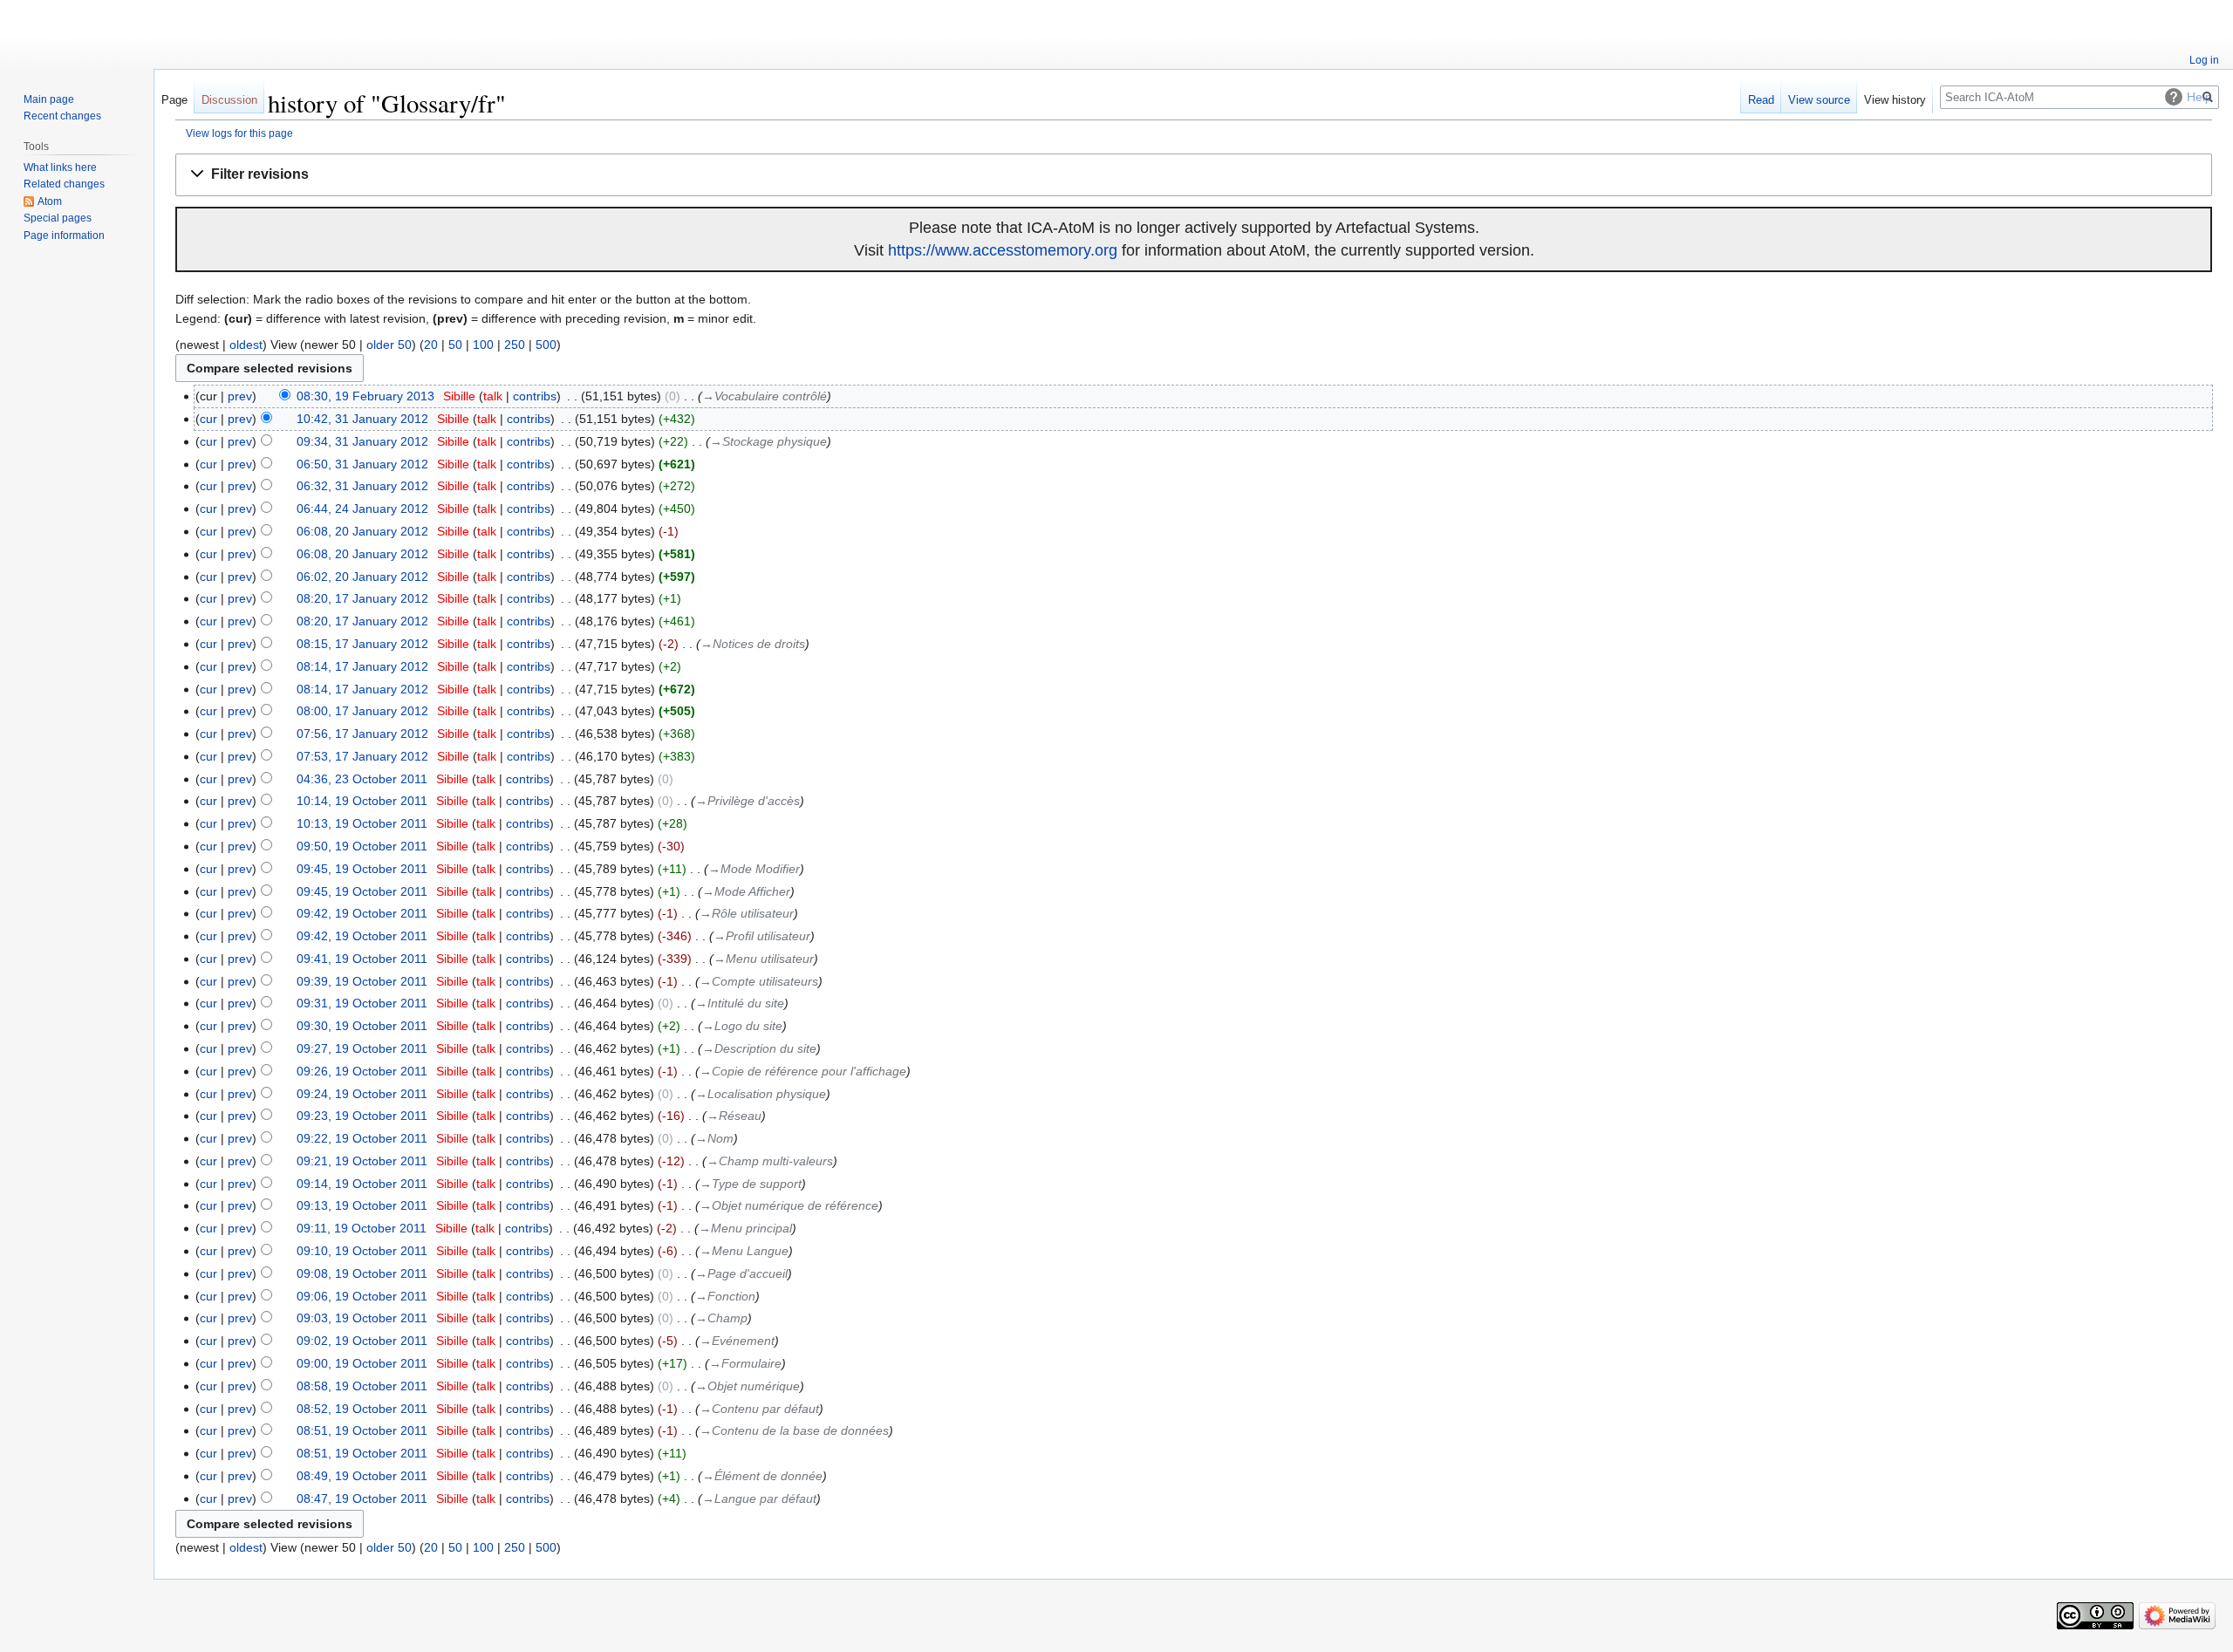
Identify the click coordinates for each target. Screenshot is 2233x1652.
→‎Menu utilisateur (764, 959)
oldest (246, 345)
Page (174, 100)
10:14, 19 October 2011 (362, 801)
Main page (49, 99)
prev (240, 396)
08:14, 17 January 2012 (362, 666)
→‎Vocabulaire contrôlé (765, 396)
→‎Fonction (725, 1296)
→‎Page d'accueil (741, 1273)
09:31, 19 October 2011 (362, 1003)
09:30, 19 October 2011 (362, 1026)
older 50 (389, 345)
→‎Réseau (734, 1116)
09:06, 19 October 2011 (362, 1296)
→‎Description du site (759, 1048)
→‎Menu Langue (744, 1251)
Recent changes (62, 116)
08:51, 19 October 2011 (362, 1430)
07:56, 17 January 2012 (362, 734)
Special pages (58, 218)
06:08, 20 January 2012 (362, 531)
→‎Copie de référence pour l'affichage (803, 1071)
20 (431, 345)
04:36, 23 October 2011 (362, 779)
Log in (2204, 60)
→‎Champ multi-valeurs (770, 1161)
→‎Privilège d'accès (748, 801)
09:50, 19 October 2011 (362, 846)
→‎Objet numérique (748, 1386)
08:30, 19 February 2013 (365, 396)
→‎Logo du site (742, 1026)
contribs (535, 396)
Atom (50, 201)
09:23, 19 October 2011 (362, 1116)
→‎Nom (714, 1138)
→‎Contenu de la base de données (794, 1430)
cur (208, 419)
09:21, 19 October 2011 (362, 1161)
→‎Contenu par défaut (759, 1409)
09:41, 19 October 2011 (362, 959)
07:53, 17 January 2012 (362, 756)
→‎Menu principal (745, 1228)
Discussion (229, 100)
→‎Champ (721, 1318)
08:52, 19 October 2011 (362, 1409)
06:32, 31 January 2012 (362, 486)
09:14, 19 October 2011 (362, 1184)
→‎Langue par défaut (759, 1498)
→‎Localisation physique (761, 1094)
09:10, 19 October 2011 (362, 1251)
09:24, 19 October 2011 (362, 1094)
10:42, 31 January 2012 (362, 419)
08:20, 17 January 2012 (362, 598)
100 (483, 345)
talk (493, 396)
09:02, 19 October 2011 (362, 1341)
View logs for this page (239, 133)
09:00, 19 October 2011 (362, 1363)
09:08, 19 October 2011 (362, 1273)
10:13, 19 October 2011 (362, 823)
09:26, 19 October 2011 (362, 1071)
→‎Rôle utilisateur (747, 913)
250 (515, 345)
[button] (1194, 175)
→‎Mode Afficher (746, 891)
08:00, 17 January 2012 (362, 711)
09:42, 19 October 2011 (362, 913)
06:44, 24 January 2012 (362, 509)
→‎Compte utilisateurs (759, 981)
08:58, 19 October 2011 (362, 1386)
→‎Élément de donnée (762, 1476)
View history (1895, 100)
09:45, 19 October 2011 (362, 869)
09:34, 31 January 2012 (362, 441)
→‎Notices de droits (753, 644)
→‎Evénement (737, 1341)
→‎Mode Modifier (754, 869)
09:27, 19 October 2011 (362, 1048)
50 (455, 345)
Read (1761, 100)
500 (546, 345)
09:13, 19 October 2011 (362, 1205)
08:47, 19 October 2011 (362, 1498)
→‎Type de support (751, 1184)
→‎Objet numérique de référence (789, 1205)
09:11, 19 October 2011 (362, 1228)
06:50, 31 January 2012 (362, 464)
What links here (60, 167)
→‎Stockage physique (768, 441)
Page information (64, 236)
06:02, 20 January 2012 (362, 577)
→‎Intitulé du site (740, 1003)
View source (1819, 100)
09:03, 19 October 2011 (362, 1318)
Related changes (64, 184)
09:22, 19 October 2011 (362, 1138)
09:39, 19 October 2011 (362, 981)
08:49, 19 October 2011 (362, 1476)
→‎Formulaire (745, 1363)
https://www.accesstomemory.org (1003, 250)
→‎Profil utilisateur (762, 936)
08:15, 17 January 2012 (362, 644)
